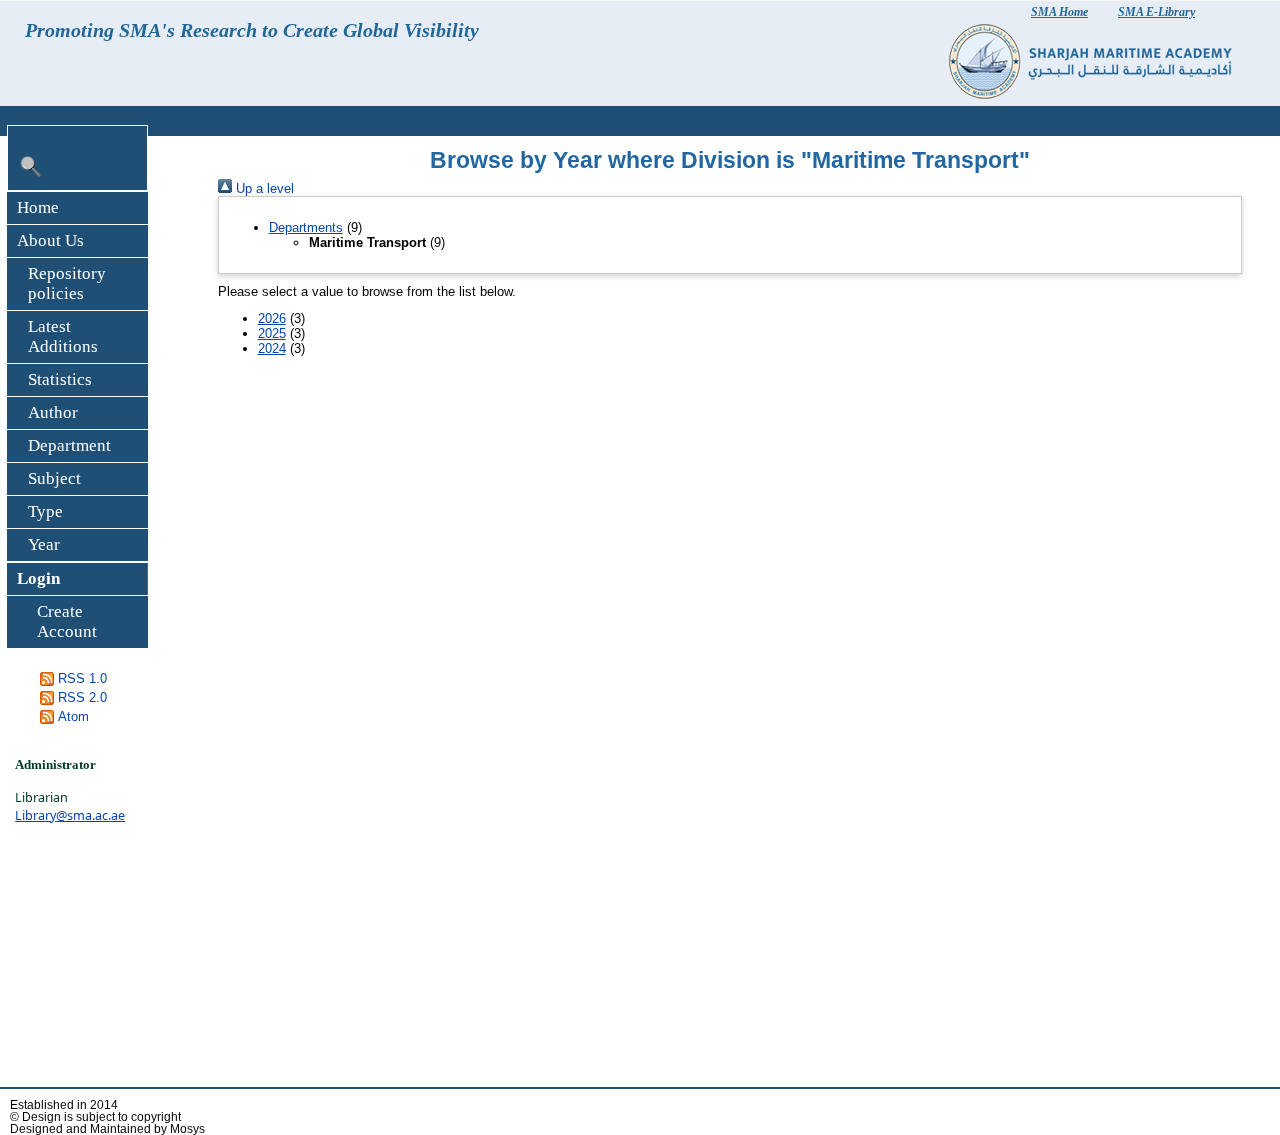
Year (44, 544)
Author (53, 412)
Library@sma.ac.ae (70, 815)
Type (45, 511)
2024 (272, 348)
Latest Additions (63, 336)
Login (38, 578)
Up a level (263, 188)
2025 (272, 333)
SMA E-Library (1156, 12)
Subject (54, 478)
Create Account (67, 621)
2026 (272, 318)
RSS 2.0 (82, 697)
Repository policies (67, 283)
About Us (50, 240)
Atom (73, 716)
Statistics (60, 379)
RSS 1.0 (82, 678)
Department (69, 445)
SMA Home (1059, 12)
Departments (306, 227)
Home (38, 207)
